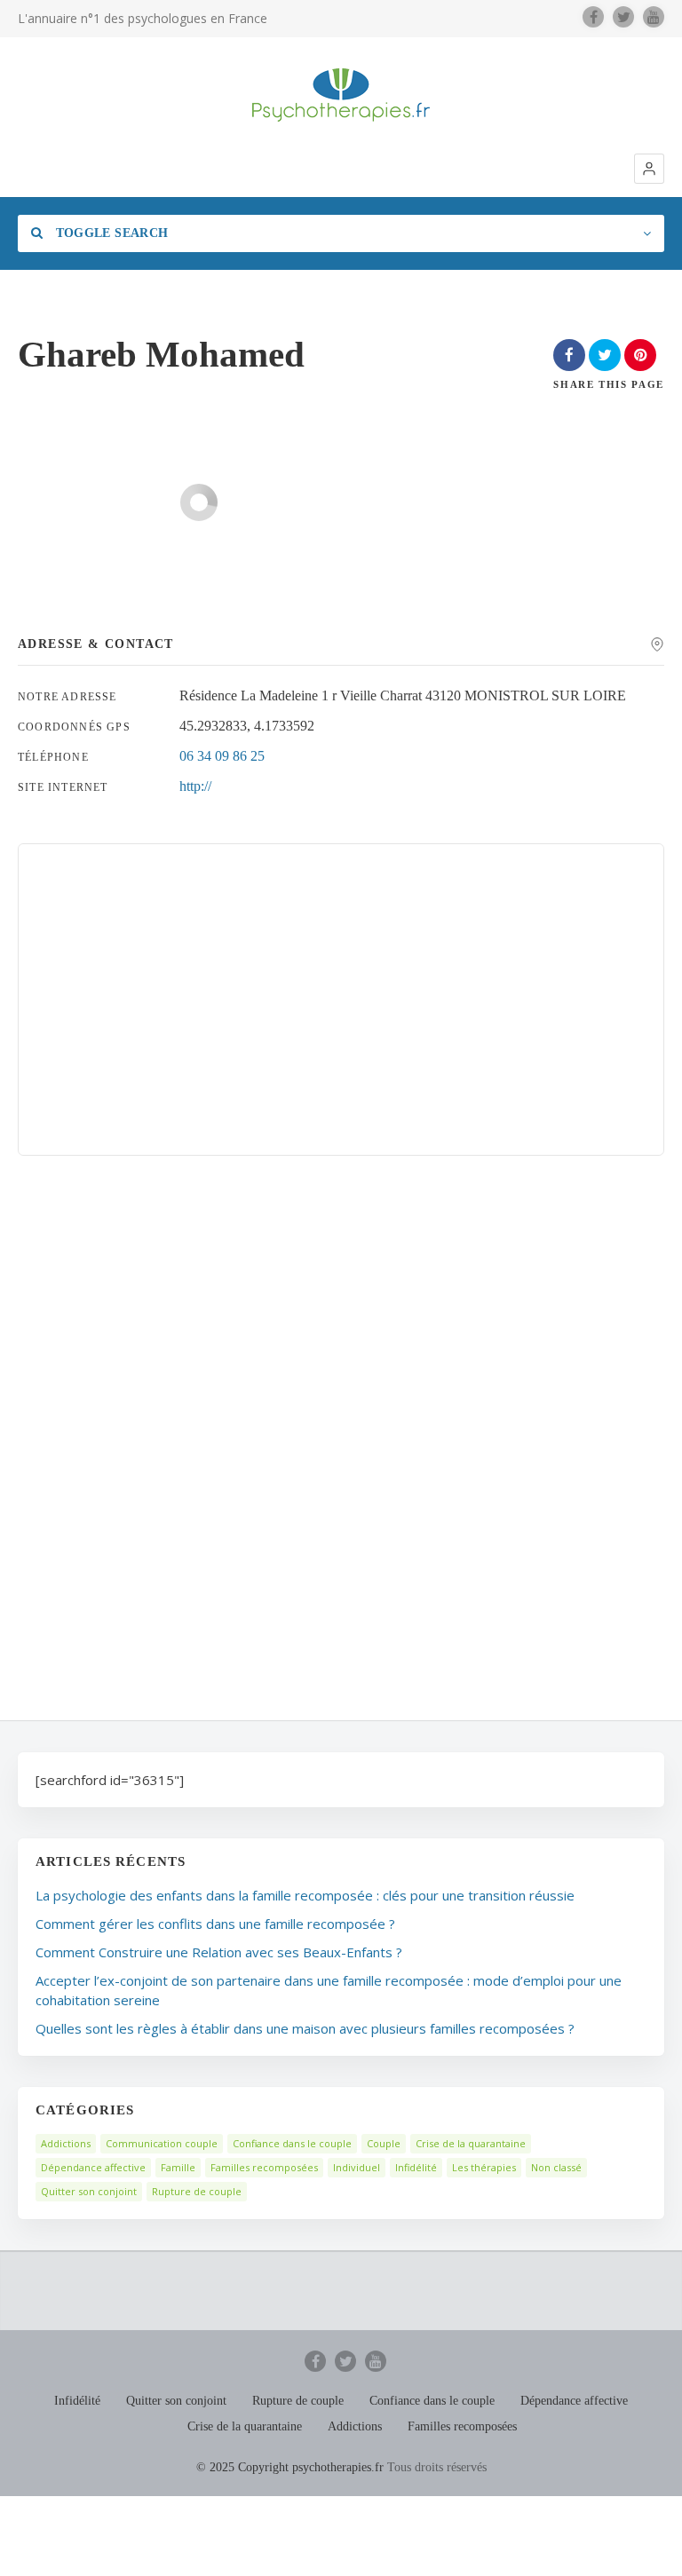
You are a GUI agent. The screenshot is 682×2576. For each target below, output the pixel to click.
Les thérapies (484, 2167)
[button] (649, 169)
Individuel (357, 2167)
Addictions (66, 2143)
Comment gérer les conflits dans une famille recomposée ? (215, 1924)
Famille (178, 2167)
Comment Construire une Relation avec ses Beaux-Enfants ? (219, 1952)
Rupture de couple (197, 2191)
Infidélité (416, 2167)
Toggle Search (110, 233)
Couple (384, 2143)
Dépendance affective (93, 2167)
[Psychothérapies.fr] (341, 95)
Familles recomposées (264, 2167)
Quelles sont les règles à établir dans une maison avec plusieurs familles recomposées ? (305, 2028)
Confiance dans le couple (292, 2143)
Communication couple (162, 2143)
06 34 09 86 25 (222, 756)
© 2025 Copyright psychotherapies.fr (290, 2467)
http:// (195, 786)
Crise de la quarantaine (471, 2143)
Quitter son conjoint (89, 2191)
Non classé (556, 2167)
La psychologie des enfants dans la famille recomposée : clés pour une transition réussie (305, 1895)
